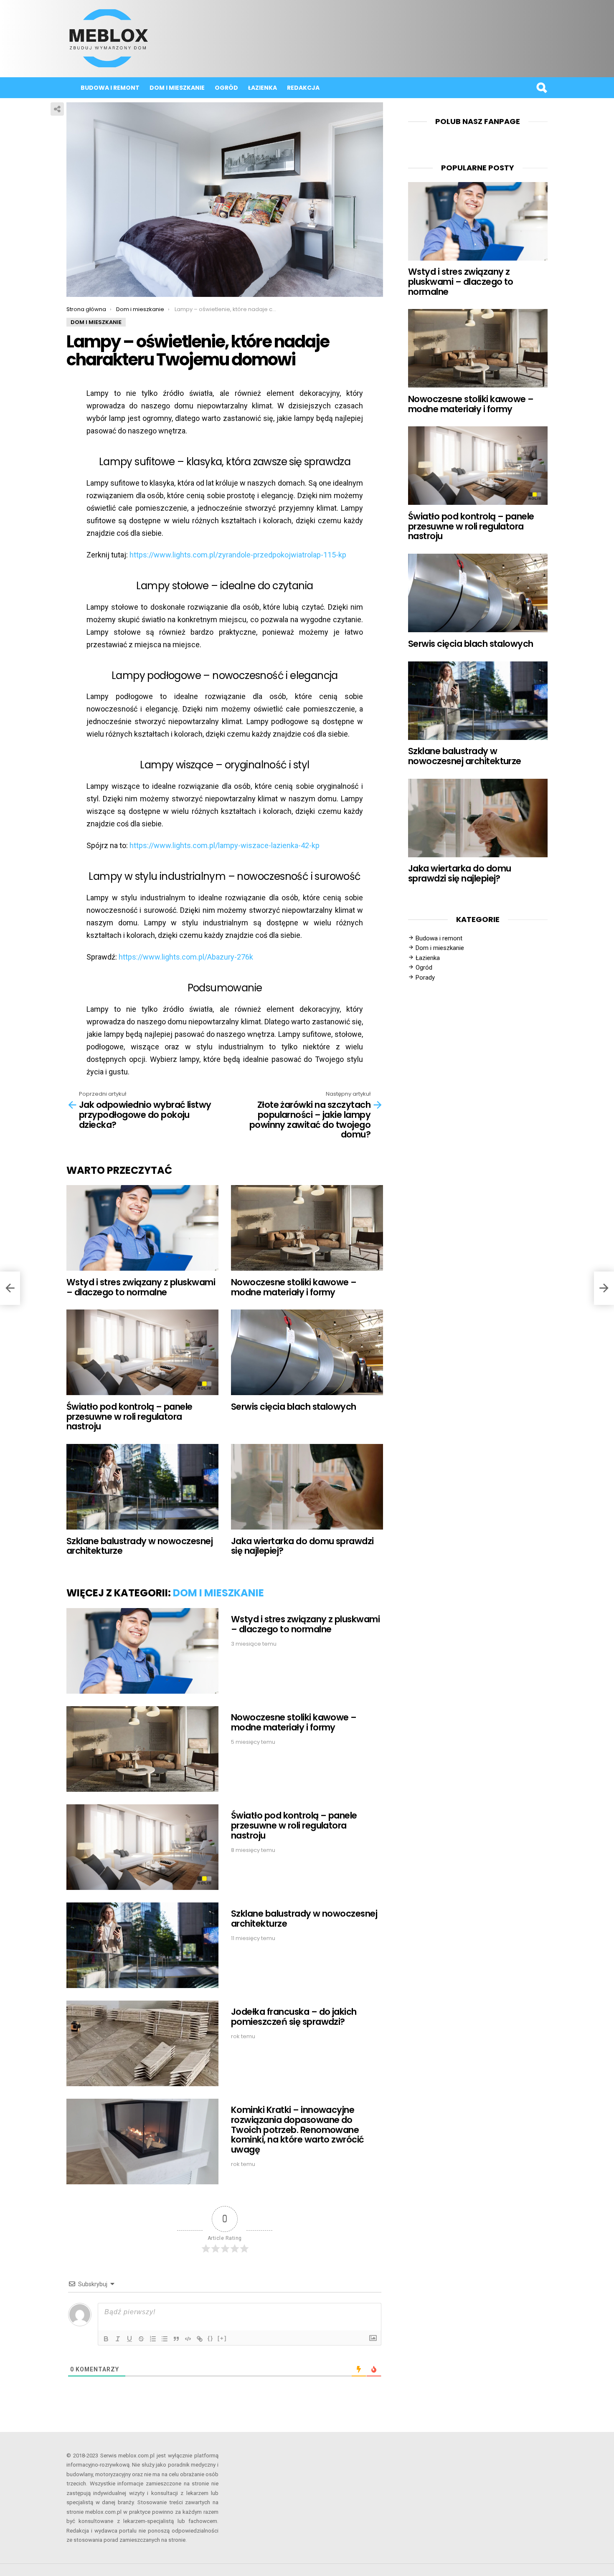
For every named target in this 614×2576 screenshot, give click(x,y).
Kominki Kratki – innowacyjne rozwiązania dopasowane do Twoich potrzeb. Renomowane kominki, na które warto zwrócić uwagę (298, 2130)
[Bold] (106, 2339)
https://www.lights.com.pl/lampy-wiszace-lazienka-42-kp (225, 845)
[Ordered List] (153, 2339)
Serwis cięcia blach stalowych (294, 1407)
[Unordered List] (165, 2339)
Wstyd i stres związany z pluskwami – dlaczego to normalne (141, 1287)
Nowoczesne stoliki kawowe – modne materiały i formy (294, 1287)
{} (211, 2338)
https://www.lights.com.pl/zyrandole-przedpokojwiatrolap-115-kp (238, 555)
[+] (222, 2338)
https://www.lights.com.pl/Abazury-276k (186, 957)
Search (541, 88)
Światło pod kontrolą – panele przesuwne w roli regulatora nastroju (129, 1416)
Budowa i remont (110, 88)
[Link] (200, 2339)
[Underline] (129, 2339)
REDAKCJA (303, 88)
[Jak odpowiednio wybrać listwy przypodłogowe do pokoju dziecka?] (10, 1288)
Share (57, 109)
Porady (425, 978)
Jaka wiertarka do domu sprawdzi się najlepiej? (302, 1546)
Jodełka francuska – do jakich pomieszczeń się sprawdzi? (294, 2017)
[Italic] (118, 2339)
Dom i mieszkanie (177, 88)
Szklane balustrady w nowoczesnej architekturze (140, 1546)
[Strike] (141, 2339)
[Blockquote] (176, 2339)
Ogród (226, 88)
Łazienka (263, 88)
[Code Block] (188, 2339)
